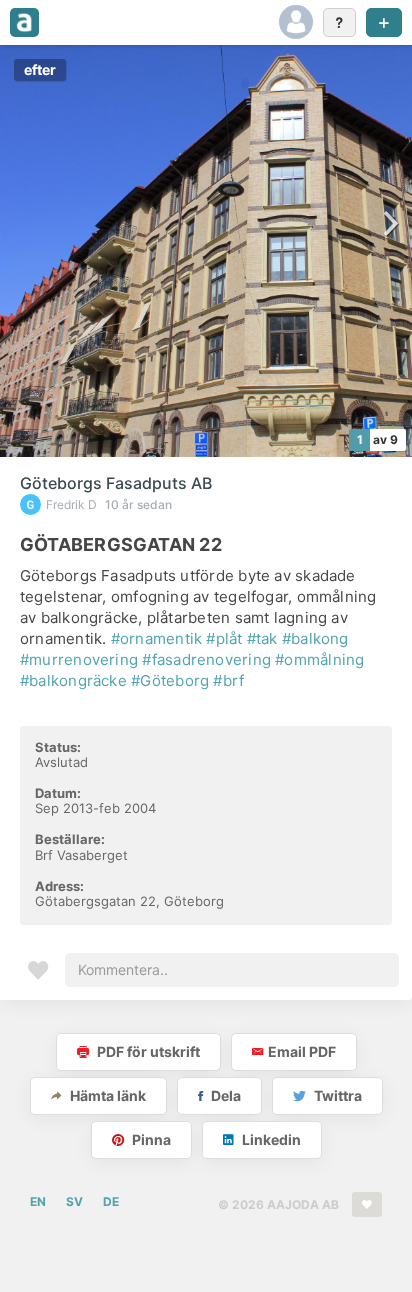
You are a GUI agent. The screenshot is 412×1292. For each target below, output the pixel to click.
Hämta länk (106, 1095)
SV (74, 1201)
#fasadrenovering (206, 659)
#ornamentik (156, 638)
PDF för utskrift (147, 1051)
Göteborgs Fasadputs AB (116, 483)
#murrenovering (79, 659)
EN (38, 1201)
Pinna (150, 1139)
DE (111, 1201)
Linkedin (270, 1139)
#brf (228, 680)
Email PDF (302, 1051)
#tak (262, 638)
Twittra (336, 1095)
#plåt (224, 638)
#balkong (315, 638)
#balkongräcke (73, 680)
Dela (224, 1095)
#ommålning (319, 659)
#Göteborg (170, 680)
